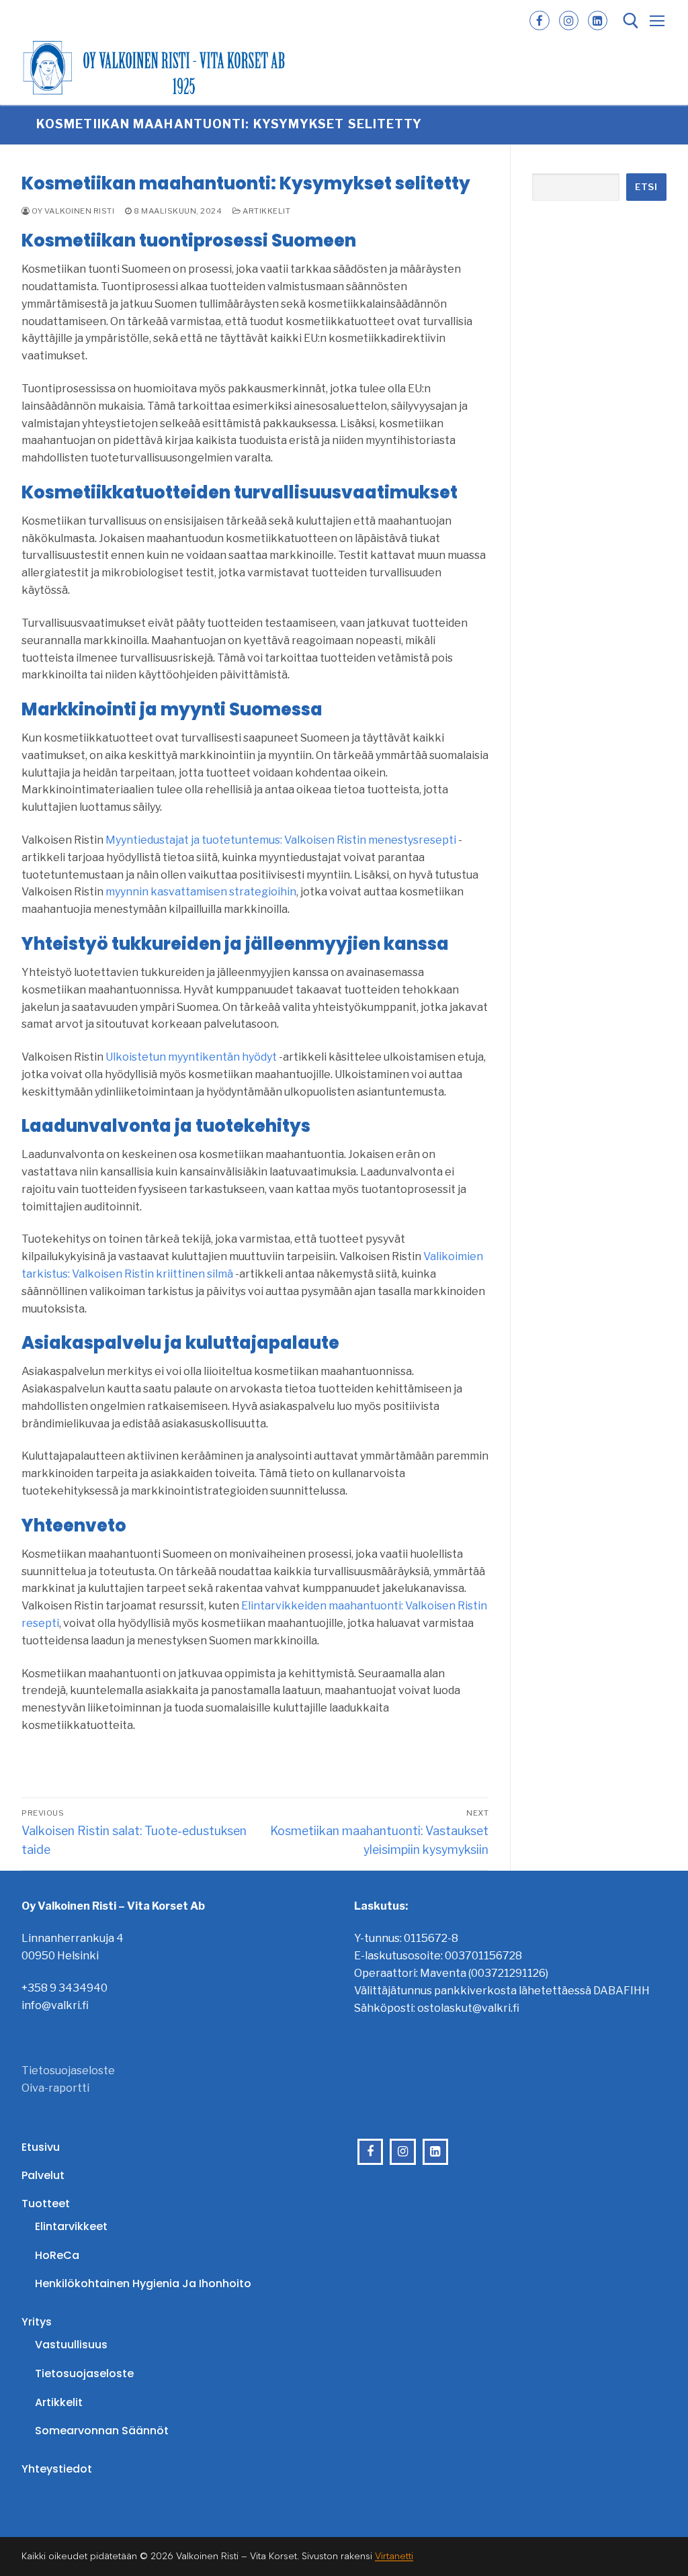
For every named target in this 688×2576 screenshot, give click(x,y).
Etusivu (41, 2147)
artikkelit (266, 211)
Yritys (37, 2322)
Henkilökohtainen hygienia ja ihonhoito (143, 2283)
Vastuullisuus (71, 2345)
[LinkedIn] (598, 20)
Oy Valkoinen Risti (72, 211)
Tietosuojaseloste (68, 2071)
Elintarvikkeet (71, 2226)
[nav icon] (657, 21)
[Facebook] (539, 20)
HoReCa (57, 2255)
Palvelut (43, 2175)
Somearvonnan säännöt (102, 2431)
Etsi (646, 187)
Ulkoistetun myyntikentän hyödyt (191, 1057)
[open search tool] (631, 21)
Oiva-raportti (55, 2088)
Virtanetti (394, 2556)
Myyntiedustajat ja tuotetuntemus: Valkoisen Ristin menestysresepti (281, 840)
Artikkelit (59, 2402)
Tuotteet (46, 2204)
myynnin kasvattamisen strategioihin (201, 892)
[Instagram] (569, 20)
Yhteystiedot (57, 2469)
